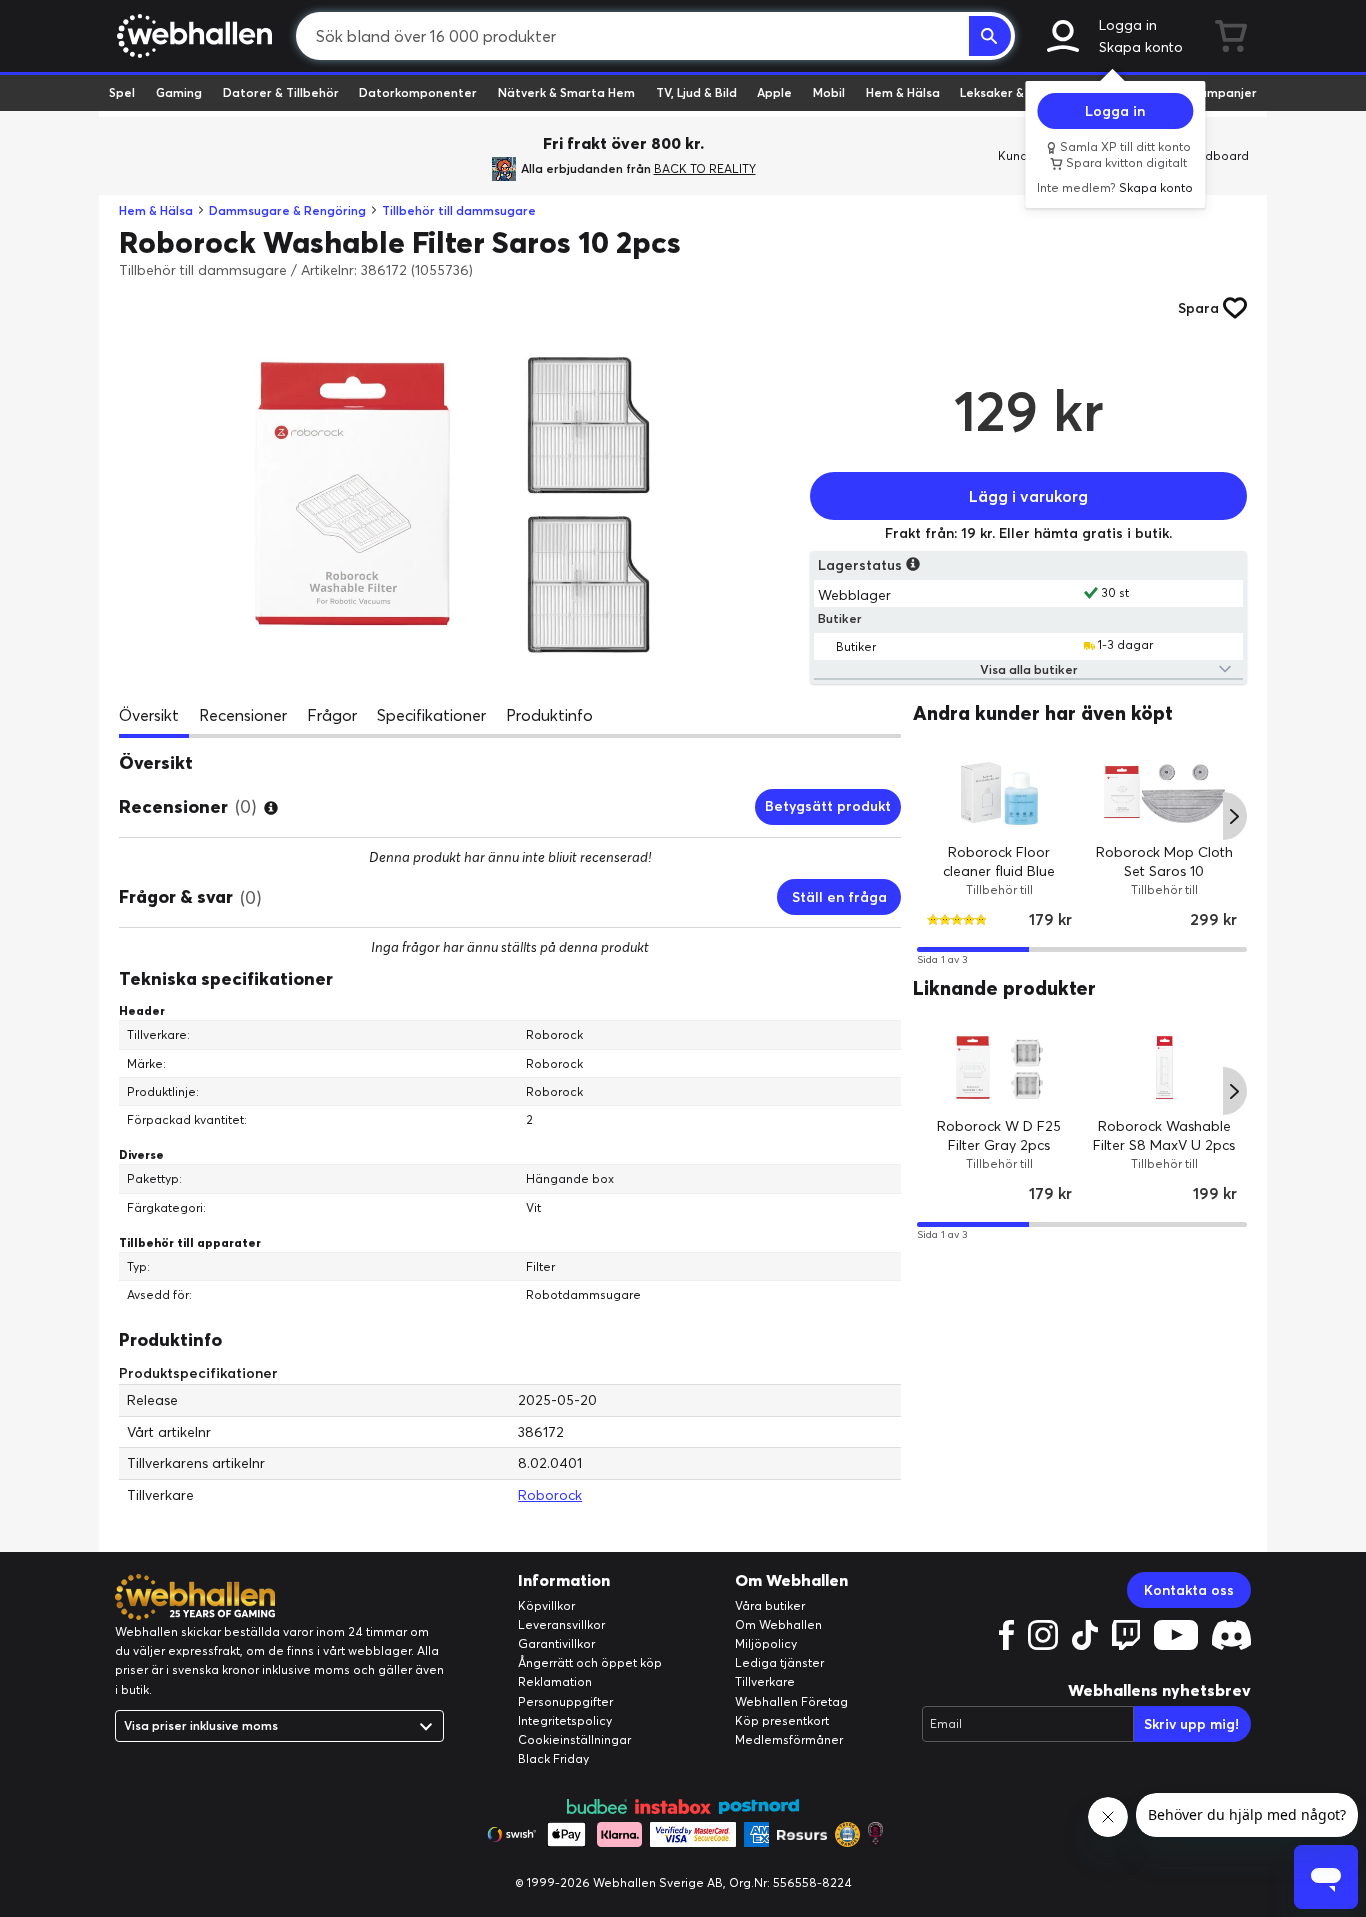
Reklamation (555, 1681)
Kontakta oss (1189, 1590)
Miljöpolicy (766, 1643)
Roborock (550, 1495)
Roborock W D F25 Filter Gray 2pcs (1000, 1136)
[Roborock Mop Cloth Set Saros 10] (1164, 793)
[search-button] (990, 36)
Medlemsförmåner (789, 1739)
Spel (122, 92)
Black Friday (553, 1758)
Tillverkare (765, 1681)
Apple (774, 92)
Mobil (829, 92)
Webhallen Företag (791, 1701)
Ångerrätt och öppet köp (590, 1662)
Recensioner (243, 715)
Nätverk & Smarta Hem (566, 92)
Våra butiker (770, 1605)
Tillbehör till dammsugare (459, 210)
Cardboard (1216, 155)
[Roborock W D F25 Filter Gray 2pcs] (999, 1068)
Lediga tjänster (779, 1662)
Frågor (332, 715)
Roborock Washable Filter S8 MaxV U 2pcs (1165, 1136)
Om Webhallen (778, 1624)
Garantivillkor (556, 1643)
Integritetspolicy (565, 1720)
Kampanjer (1224, 92)
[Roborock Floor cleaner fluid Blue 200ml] (999, 793)
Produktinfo (549, 715)
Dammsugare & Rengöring (287, 210)
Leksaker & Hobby (1012, 92)
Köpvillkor (546, 1605)
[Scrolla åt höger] (1235, 817)
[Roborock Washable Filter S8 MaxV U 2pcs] (1164, 1068)
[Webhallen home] (191, 36)
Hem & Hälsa (903, 92)
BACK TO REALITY (705, 168)
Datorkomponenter (418, 92)
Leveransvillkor (561, 1624)
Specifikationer (431, 715)
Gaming (179, 92)
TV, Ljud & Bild (696, 92)
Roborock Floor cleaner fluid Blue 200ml (1000, 871)
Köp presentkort (782, 1720)
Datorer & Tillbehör (281, 92)
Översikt (149, 715)
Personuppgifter (565, 1701)
